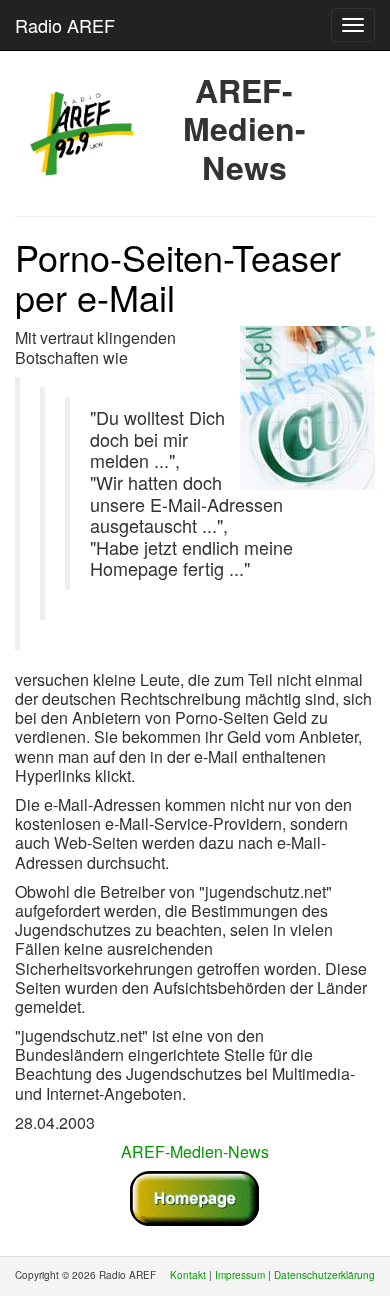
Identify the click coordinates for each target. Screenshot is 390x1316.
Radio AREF (65, 25)
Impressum (240, 1275)
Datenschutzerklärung (324, 1275)
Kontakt (188, 1275)
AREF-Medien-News (195, 1151)
